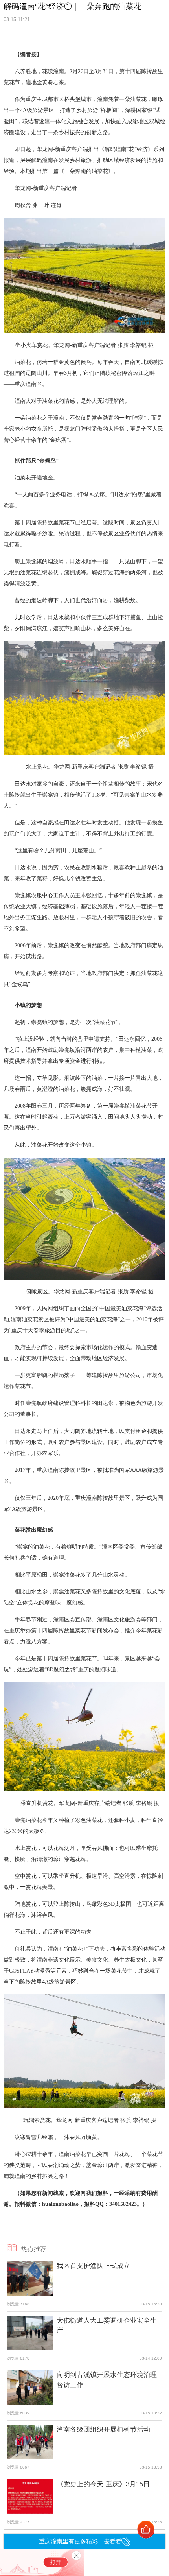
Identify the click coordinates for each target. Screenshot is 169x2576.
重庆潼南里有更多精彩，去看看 (80, 2541)
